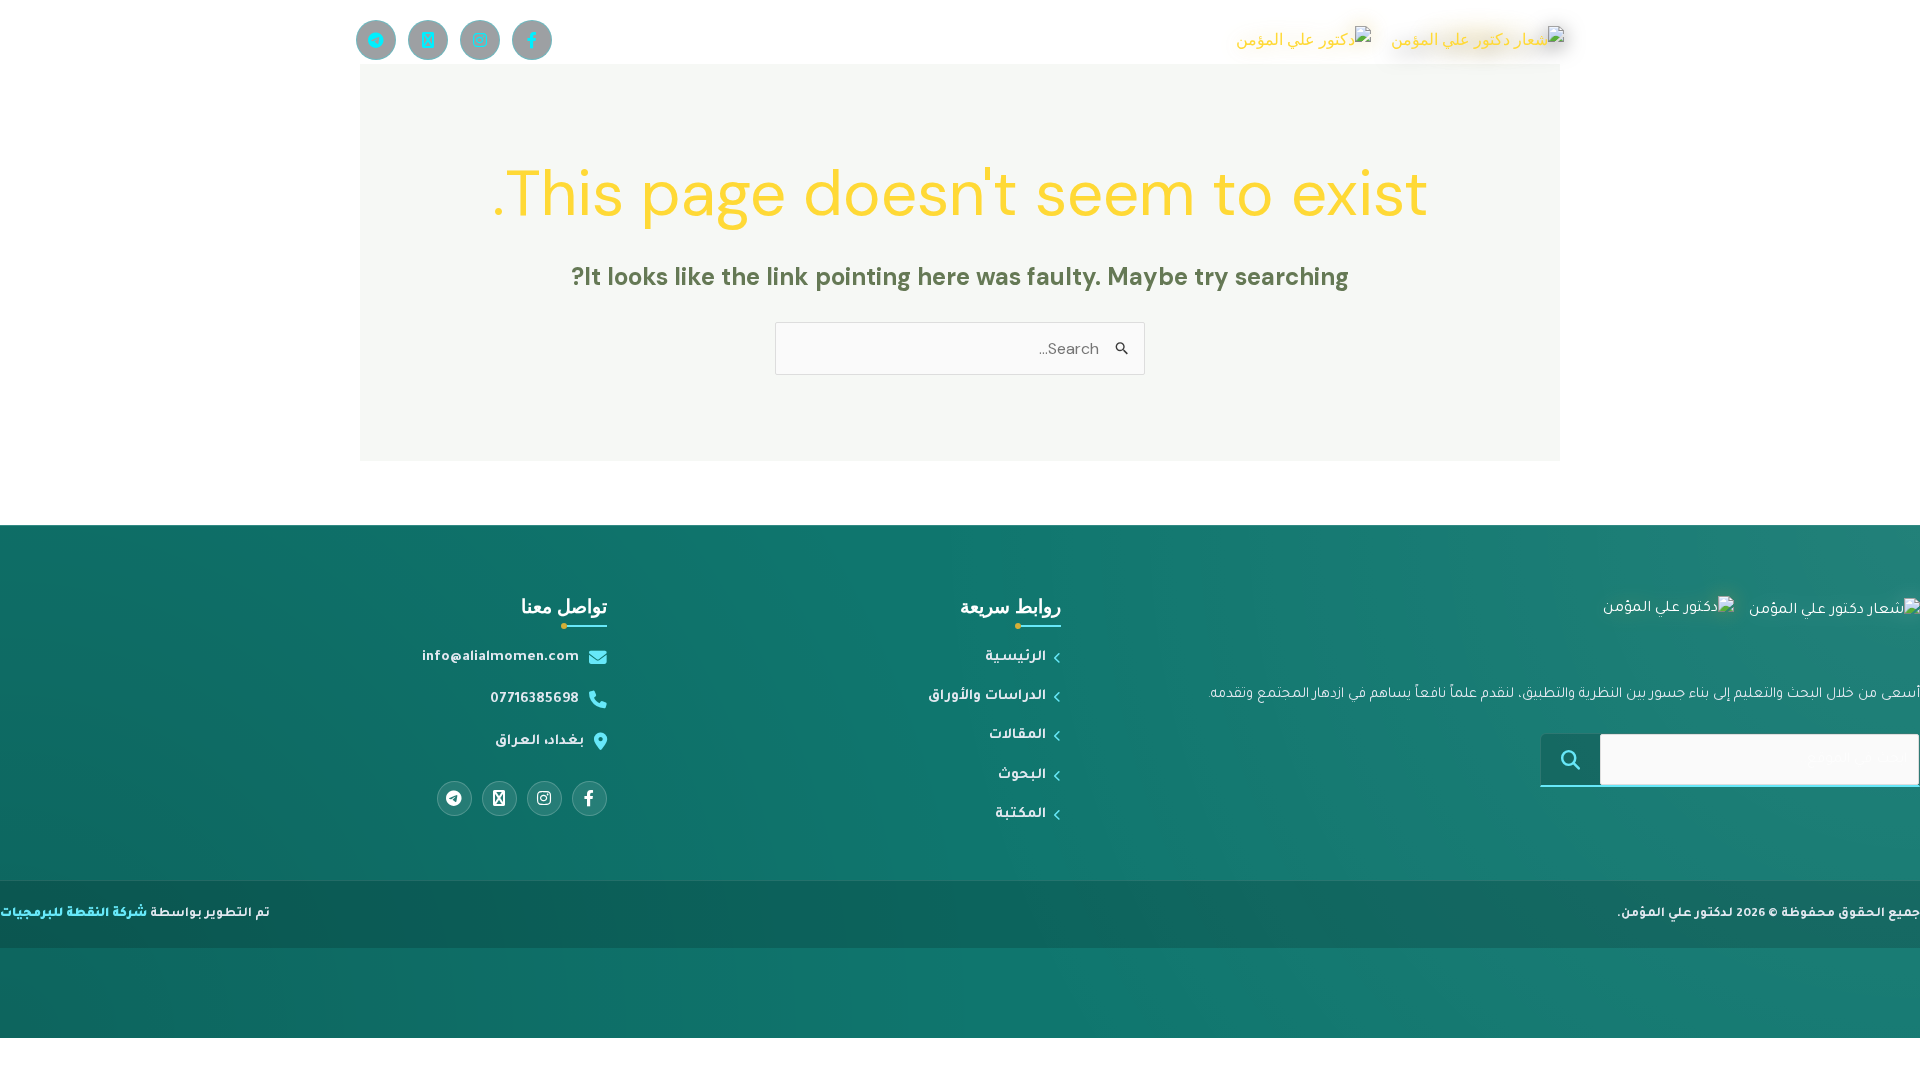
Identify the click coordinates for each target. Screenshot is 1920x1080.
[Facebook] (532, 40)
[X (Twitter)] (428, 40)
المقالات (1017, 735)
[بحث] (1570, 759)
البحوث (1022, 775)
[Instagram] (480, 40)
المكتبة (1020, 814)
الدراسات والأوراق (987, 696)
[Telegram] (376, 40)
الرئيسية (1015, 657)
